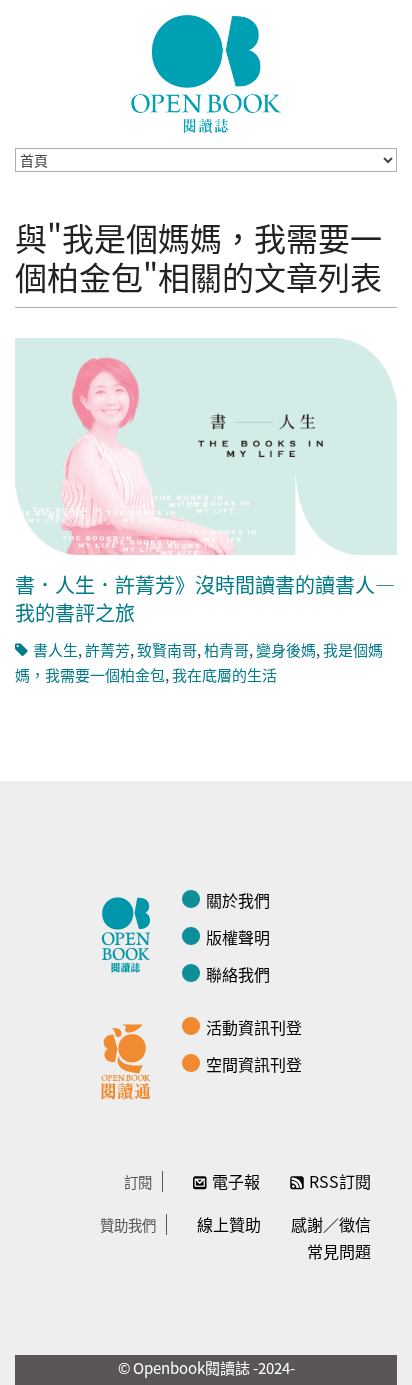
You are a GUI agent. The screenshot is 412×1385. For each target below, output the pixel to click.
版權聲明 (238, 937)
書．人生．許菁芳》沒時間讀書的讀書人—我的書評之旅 (205, 598)
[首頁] (206, 74)
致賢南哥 (167, 649)
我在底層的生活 (224, 674)
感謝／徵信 (331, 1224)
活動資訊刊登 (254, 1027)
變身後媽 (286, 649)
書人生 (55, 649)
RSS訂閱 (340, 1181)
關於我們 (238, 900)
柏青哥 (226, 649)
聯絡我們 (238, 974)
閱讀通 (131, 1059)
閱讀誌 (131, 932)
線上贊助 (229, 1224)
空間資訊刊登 (254, 1064)
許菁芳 (107, 649)
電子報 (236, 1181)
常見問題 (339, 1251)
